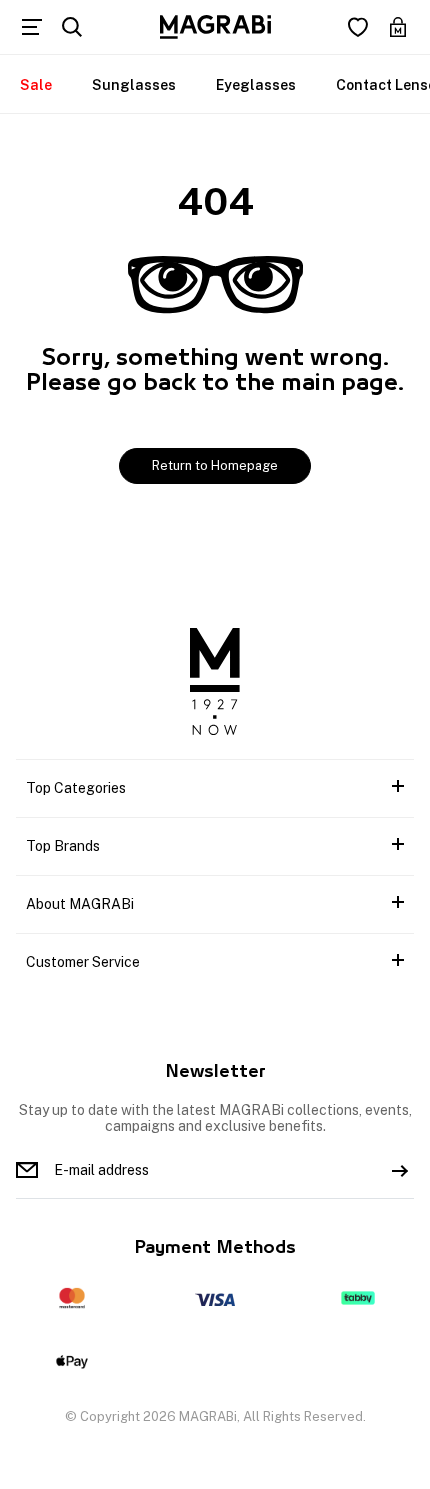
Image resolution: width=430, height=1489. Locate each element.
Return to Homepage (215, 465)
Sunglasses (134, 85)
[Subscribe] (400, 1170)
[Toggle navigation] (32, 27)
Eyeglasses (256, 85)
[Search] (72, 27)
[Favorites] (358, 27)
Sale (36, 85)
